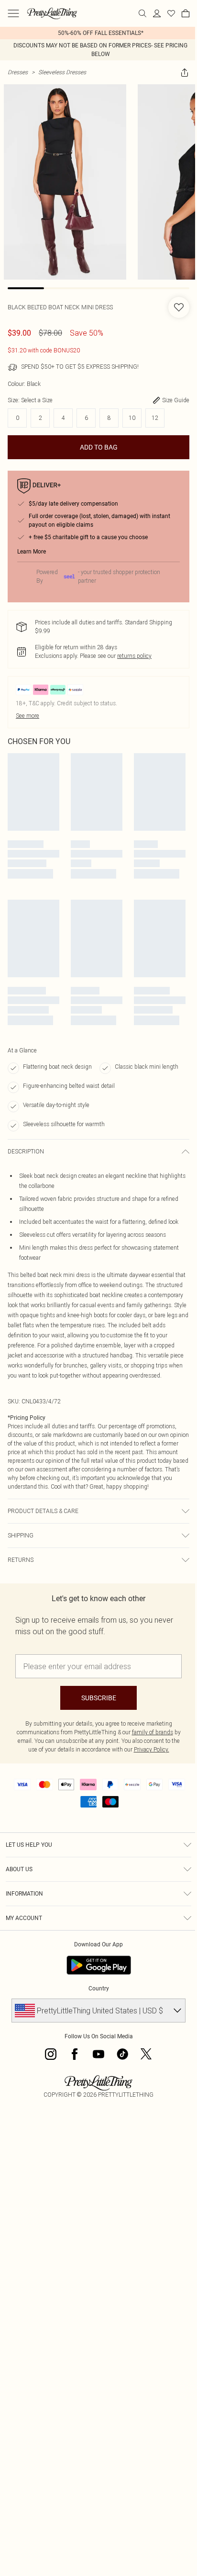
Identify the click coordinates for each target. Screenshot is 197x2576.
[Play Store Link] (99, 1965)
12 (155, 418)
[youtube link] (98, 2054)
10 (132, 418)
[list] (98, 33)
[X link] (146, 2054)
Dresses (18, 72)
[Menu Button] (13, 13)
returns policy (134, 656)
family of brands (153, 1732)
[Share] (185, 72)
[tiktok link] (122, 2054)
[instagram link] (51, 2054)
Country (99, 1988)
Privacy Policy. (152, 1749)
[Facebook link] (75, 2054)
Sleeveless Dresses (62, 72)
